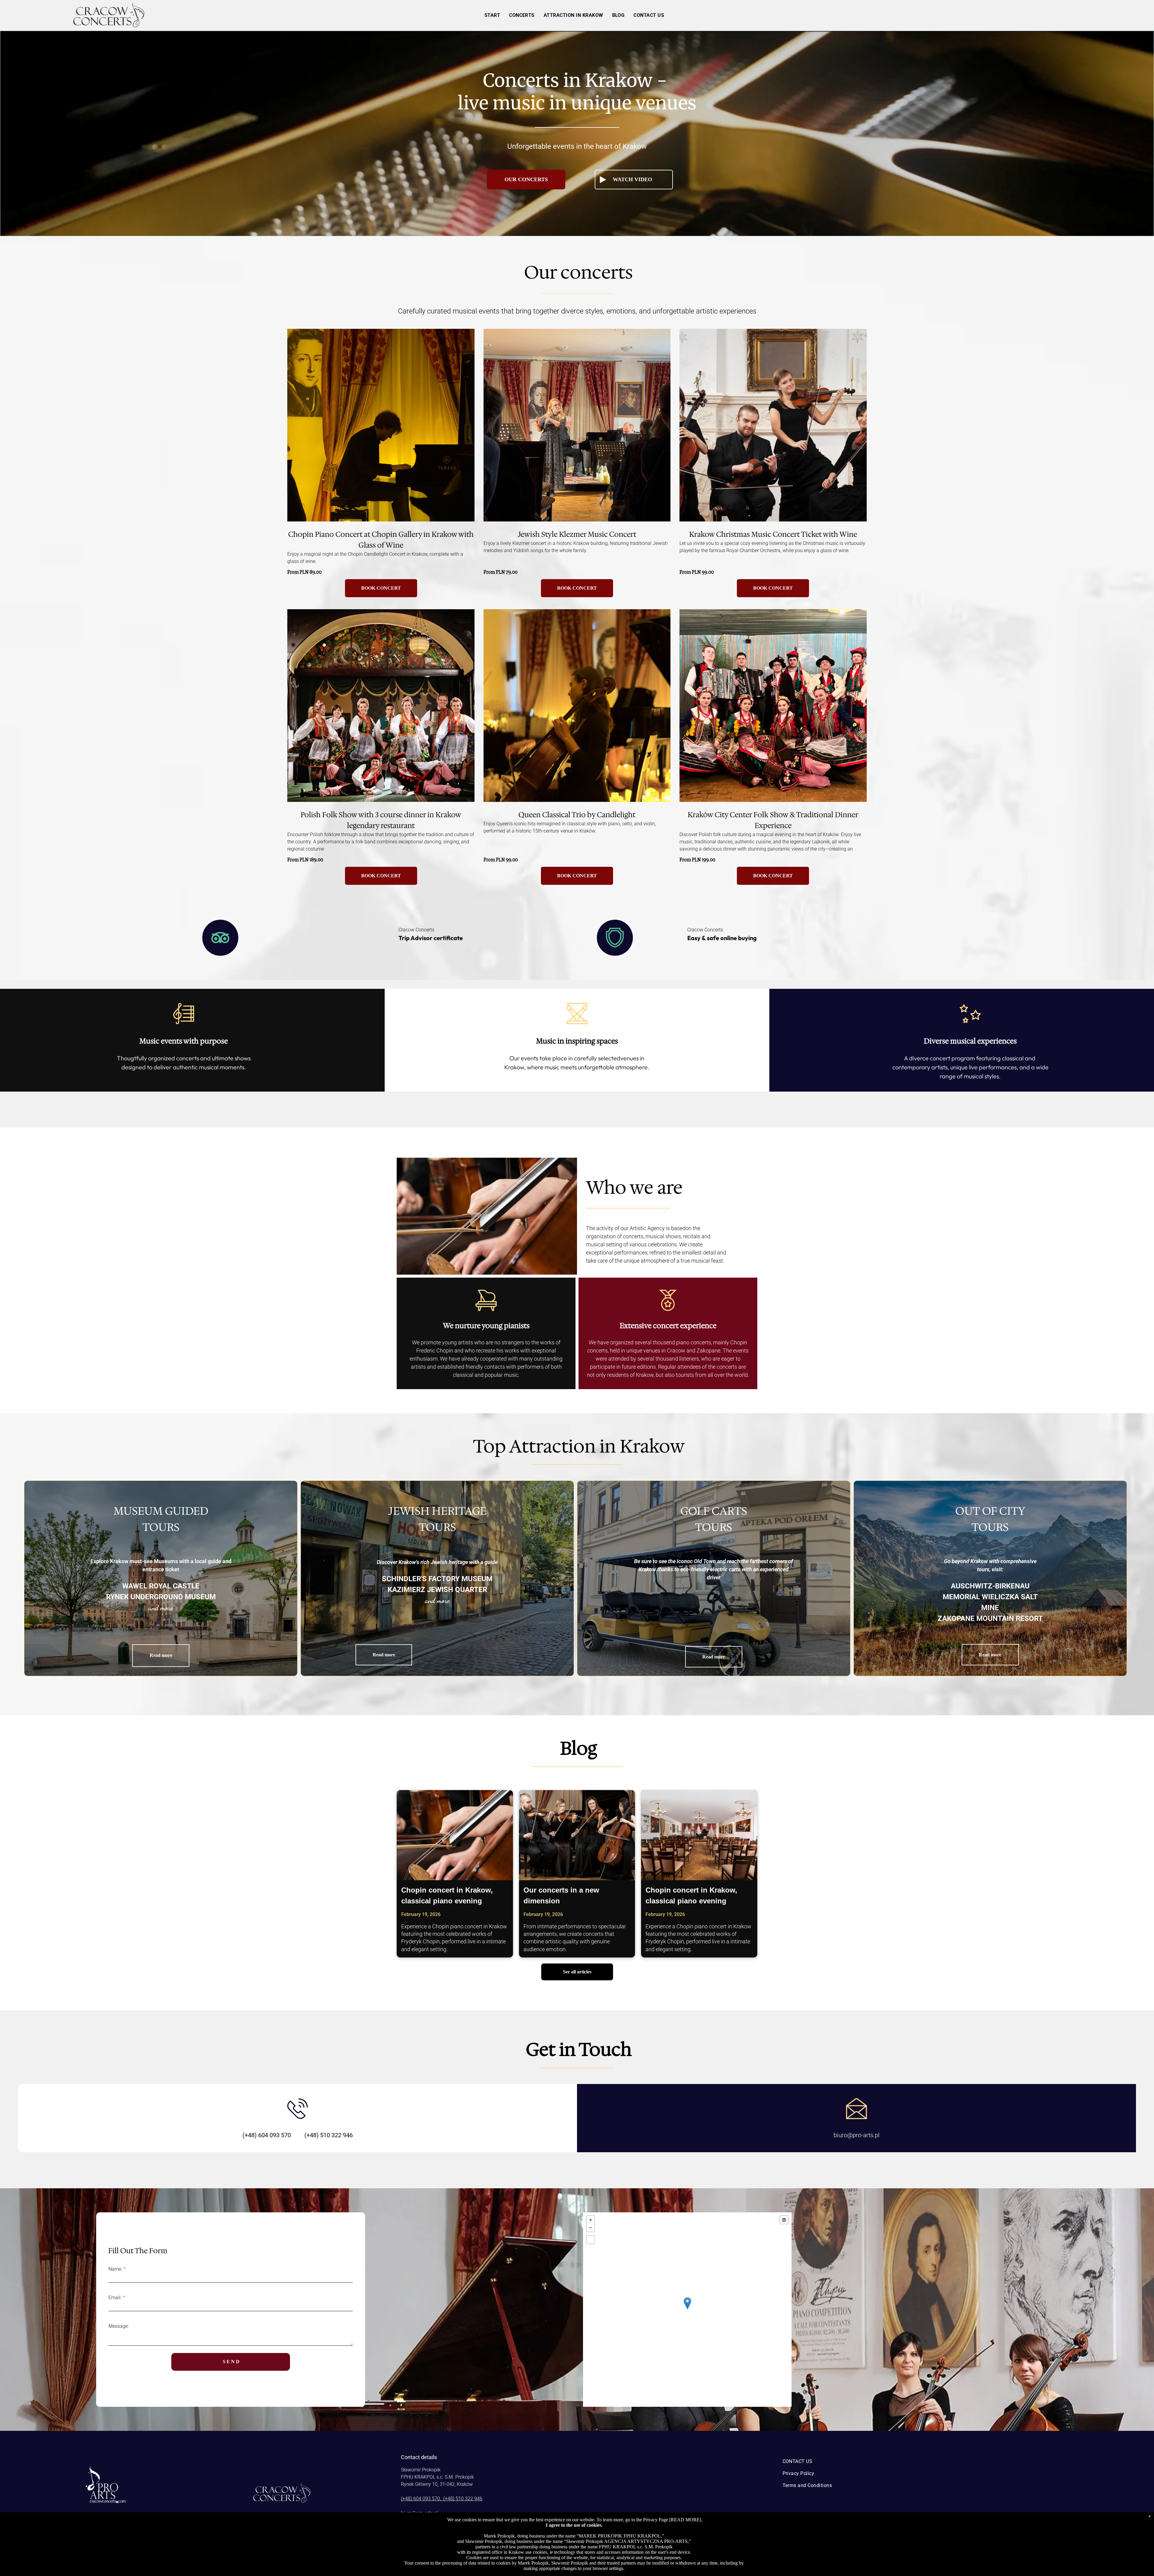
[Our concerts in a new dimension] (577, 1835)
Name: (115, 2269)
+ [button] (591, 2220)
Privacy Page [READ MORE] (672, 2520)
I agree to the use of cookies (574, 2525)
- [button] (591, 2228)
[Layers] (784, 2220)
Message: (119, 2326)
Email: (115, 2298)
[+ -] (687, 2310)
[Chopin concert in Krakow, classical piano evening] (455, 1835)
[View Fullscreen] (591, 2240)
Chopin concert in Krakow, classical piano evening (447, 1895)
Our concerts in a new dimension (561, 1895)
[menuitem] (492, 15)
